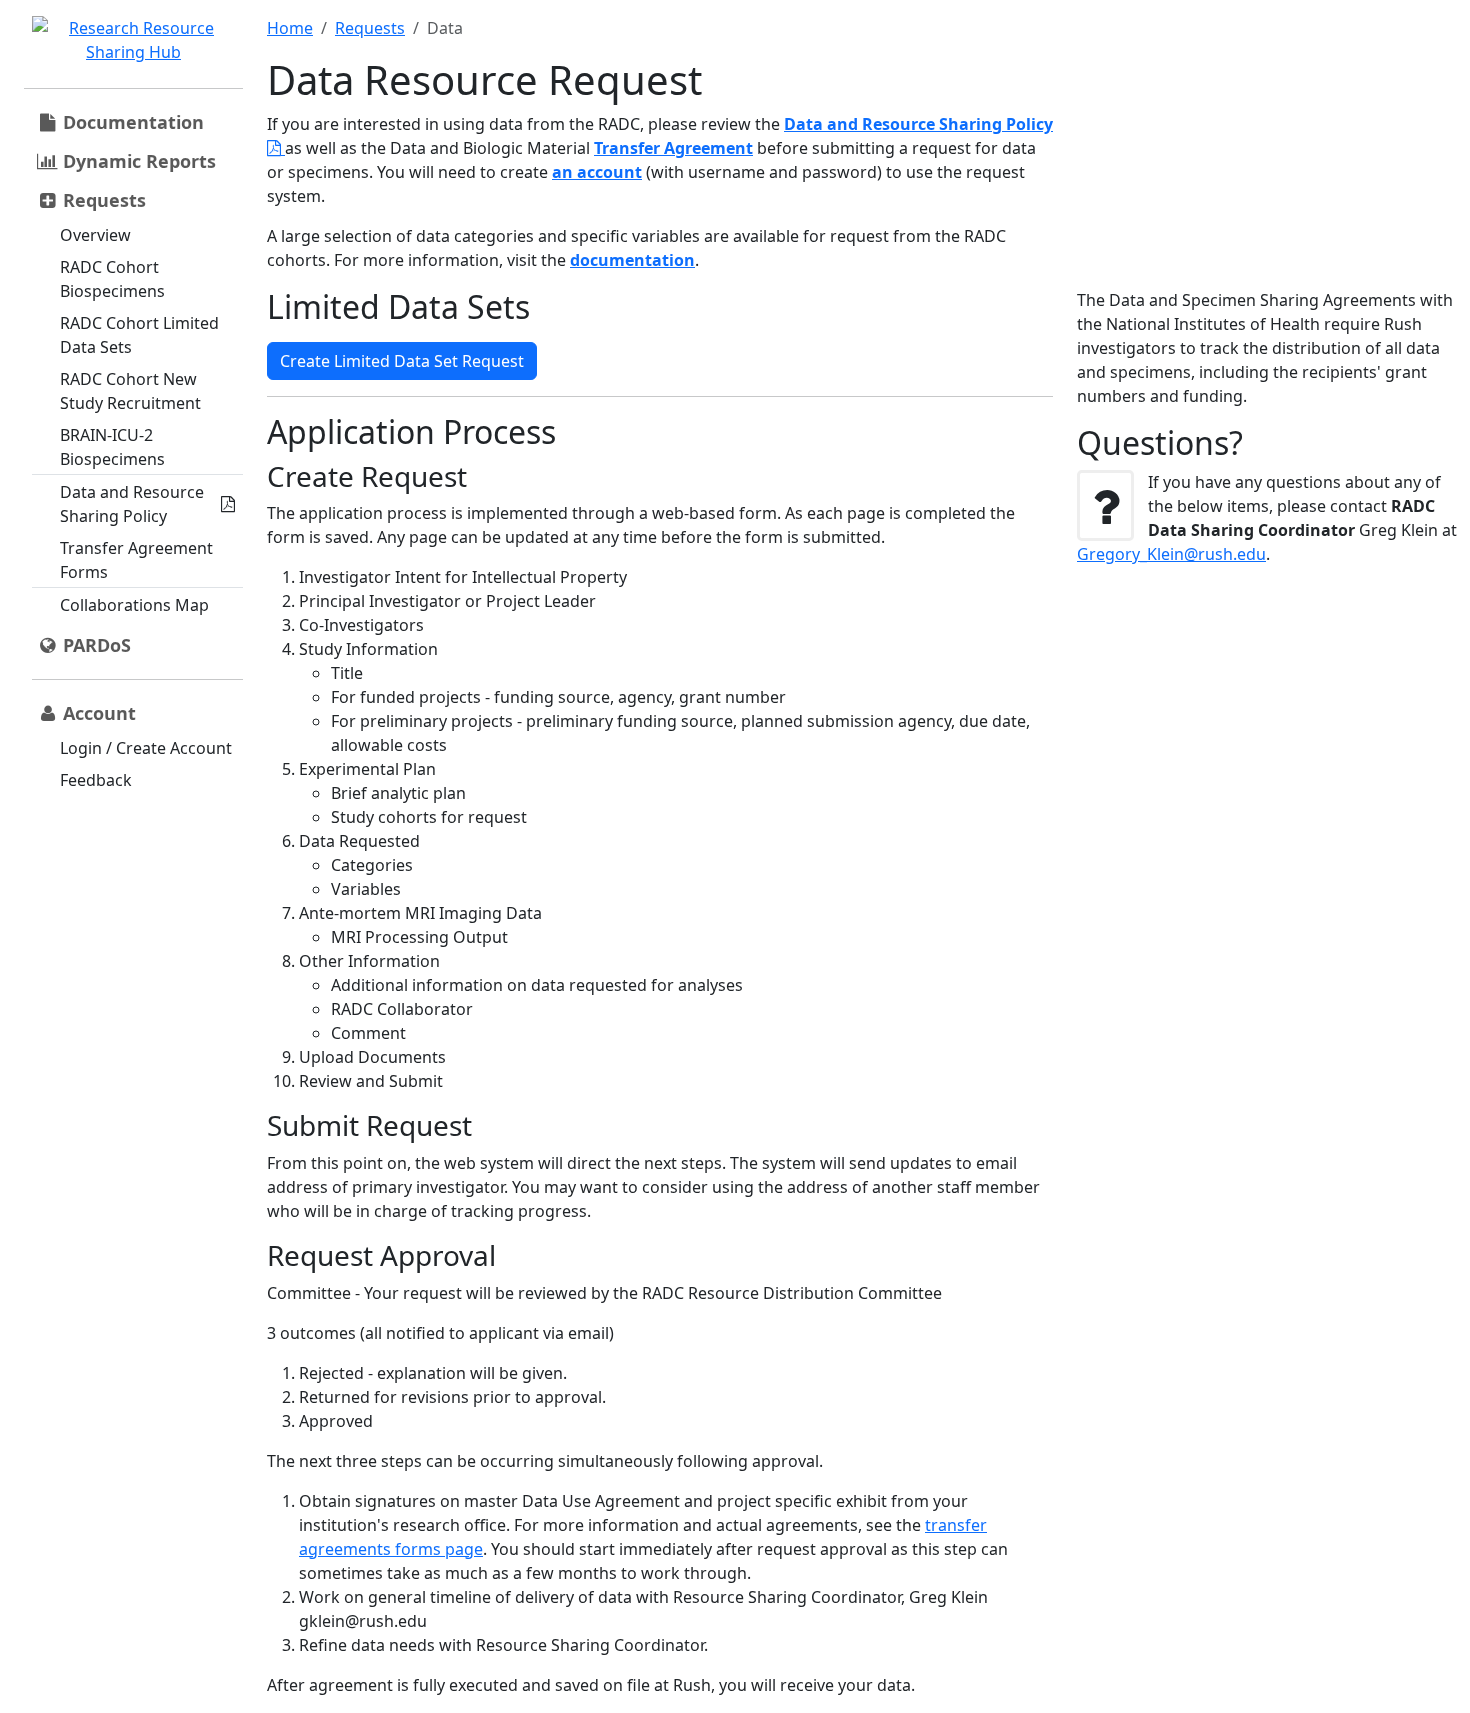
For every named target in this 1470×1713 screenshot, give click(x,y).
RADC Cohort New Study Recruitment (130, 391)
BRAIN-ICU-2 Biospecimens (112, 447)
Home (290, 28)
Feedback (96, 780)
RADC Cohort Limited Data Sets (139, 335)
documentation (632, 260)
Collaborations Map (134, 605)
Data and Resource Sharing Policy (132, 504)
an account (597, 172)
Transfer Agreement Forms (136, 560)
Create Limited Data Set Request (402, 361)
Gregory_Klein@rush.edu (1171, 554)
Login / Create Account (146, 748)
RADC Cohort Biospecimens (112, 279)
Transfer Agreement (673, 148)
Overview (95, 235)
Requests (370, 28)
